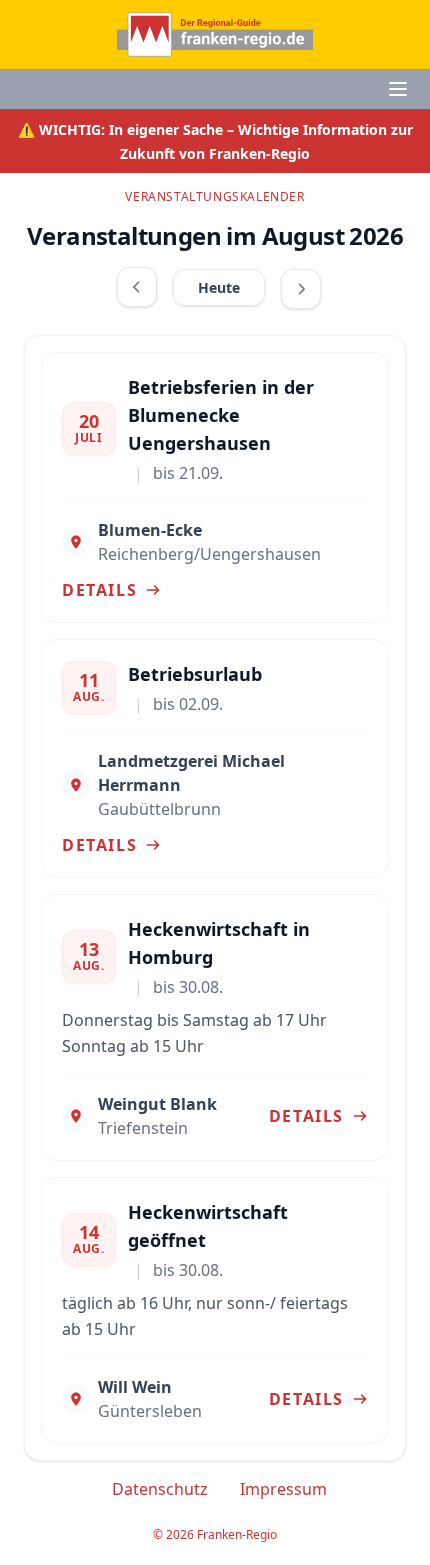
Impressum (283, 1489)
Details (99, 590)
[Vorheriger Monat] (137, 287)
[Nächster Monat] (301, 289)
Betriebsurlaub (195, 674)
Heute (219, 287)
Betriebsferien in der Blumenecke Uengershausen (221, 415)
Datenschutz (160, 1489)
